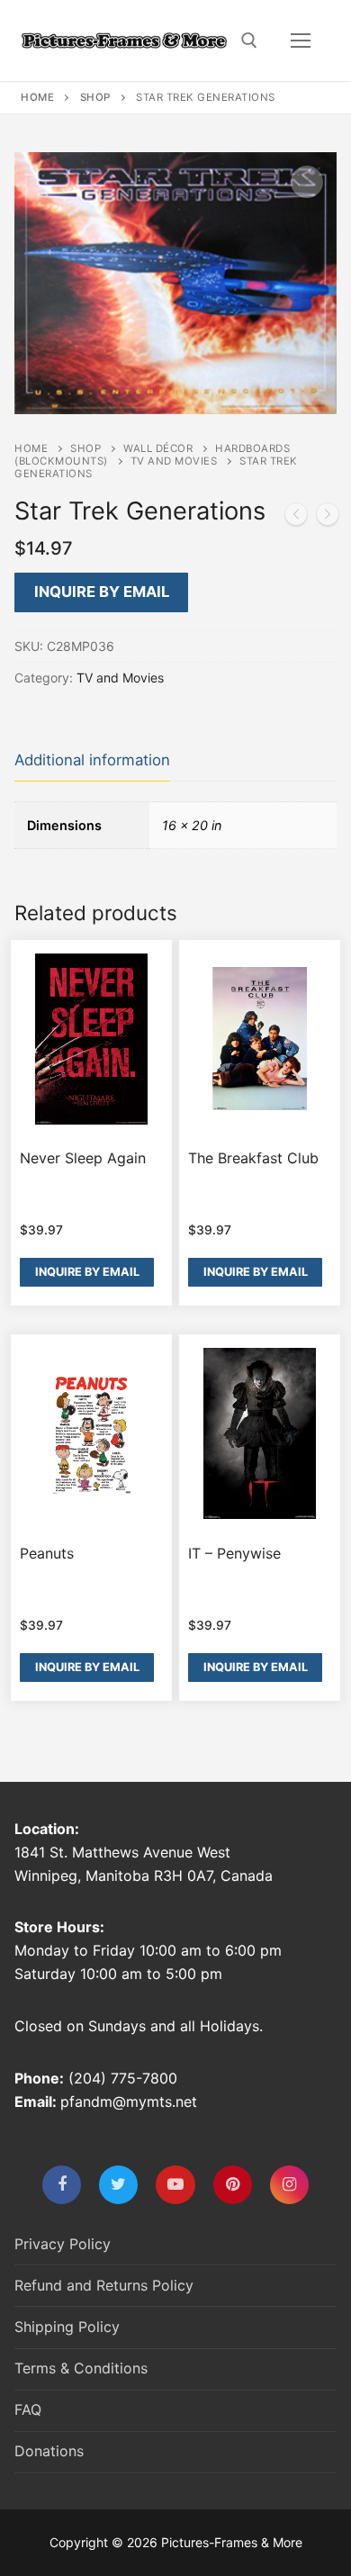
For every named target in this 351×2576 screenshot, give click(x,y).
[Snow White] (296, 518)
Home (37, 97)
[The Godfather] (328, 518)
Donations (49, 2451)
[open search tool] (249, 41)
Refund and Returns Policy (104, 2285)
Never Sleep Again (83, 1158)
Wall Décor (158, 448)
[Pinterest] (233, 2185)
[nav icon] (301, 41)
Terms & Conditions (81, 2368)
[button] (307, 182)
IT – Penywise (234, 1553)
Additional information (92, 760)
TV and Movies (174, 461)
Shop (95, 97)
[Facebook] (62, 2185)
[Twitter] (118, 2185)
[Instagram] (289, 2185)
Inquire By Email (102, 592)
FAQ (28, 2409)
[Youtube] (175, 2185)
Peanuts (47, 1553)
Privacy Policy (63, 2244)
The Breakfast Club (253, 1158)
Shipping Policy (67, 2327)
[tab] (92, 761)
